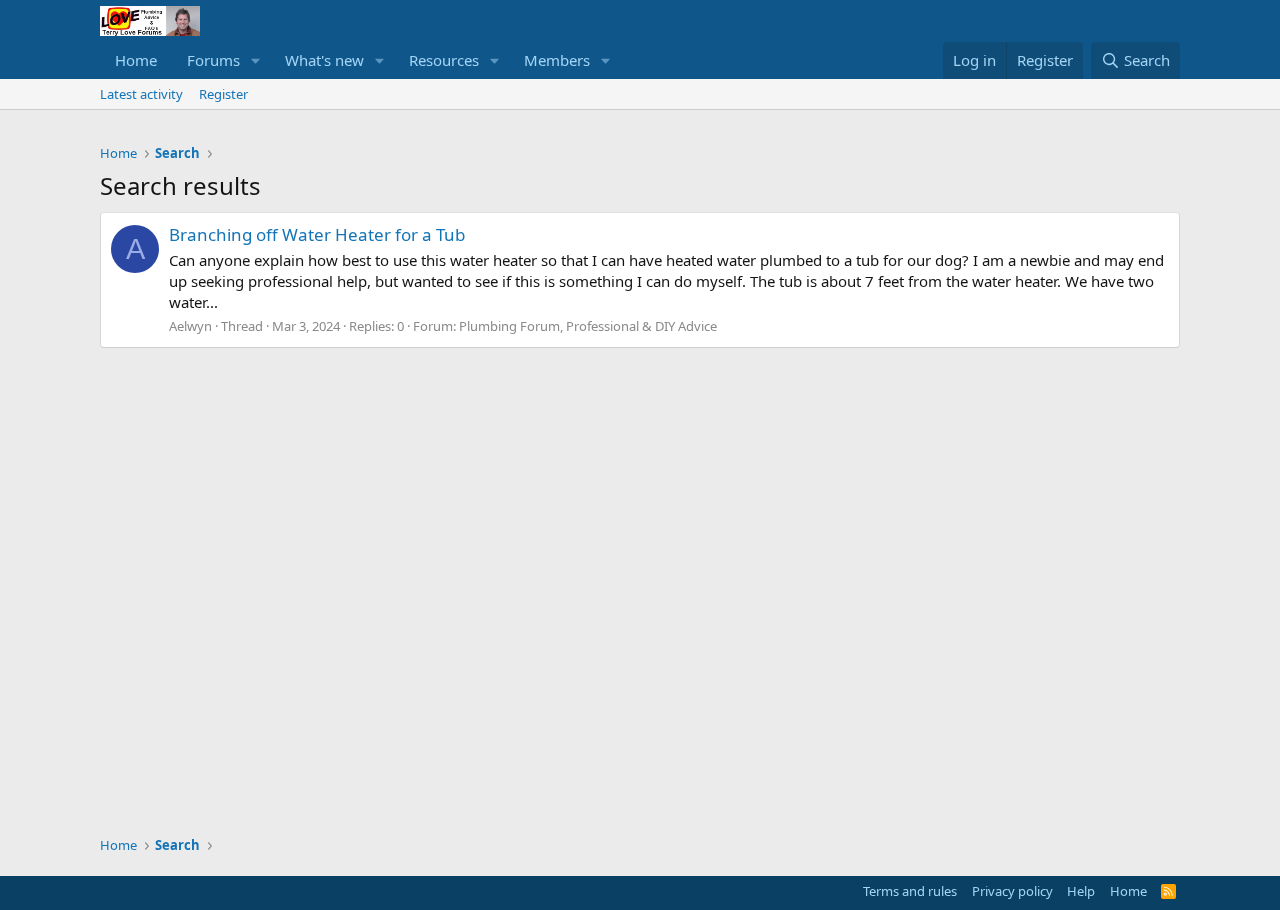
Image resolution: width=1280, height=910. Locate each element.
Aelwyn (190, 326)
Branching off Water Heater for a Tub (317, 234)
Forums (213, 60)
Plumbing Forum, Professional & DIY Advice (588, 326)
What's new (324, 60)
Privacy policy (1012, 891)
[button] (256, 60)
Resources (444, 60)
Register (223, 94)
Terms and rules (910, 891)
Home (136, 60)
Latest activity (141, 94)
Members (557, 60)
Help (1081, 891)
